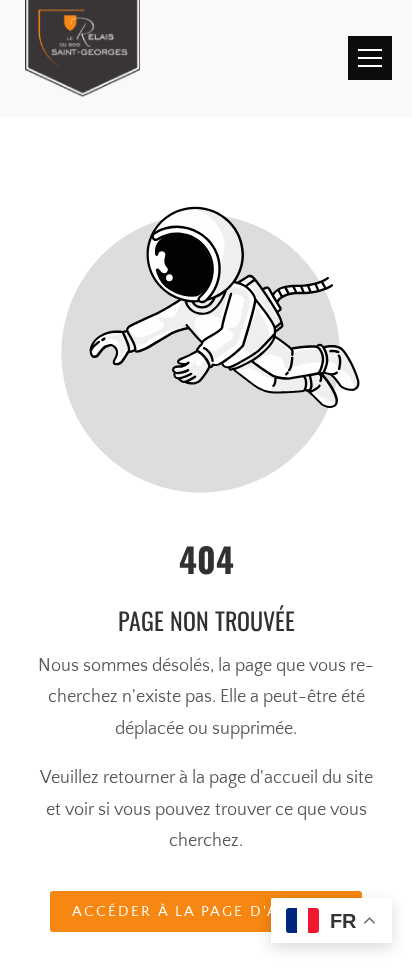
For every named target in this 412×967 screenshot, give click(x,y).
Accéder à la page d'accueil (206, 911)
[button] (370, 58)
